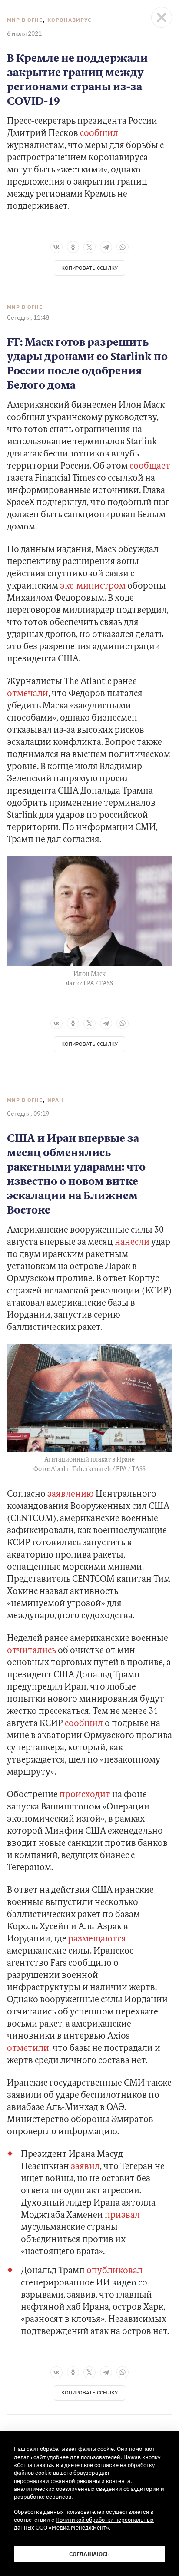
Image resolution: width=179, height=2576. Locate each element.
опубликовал (114, 2271)
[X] (89, 247)
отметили (28, 2049)
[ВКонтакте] (56, 247)
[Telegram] (106, 247)
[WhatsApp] (123, 247)
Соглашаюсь (89, 2554)
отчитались (31, 1651)
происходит (85, 1795)
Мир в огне (25, 20)
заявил (85, 2167)
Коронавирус (70, 20)
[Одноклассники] (73, 247)
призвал (122, 2216)
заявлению (71, 1495)
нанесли (132, 1243)
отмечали (28, 694)
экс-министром (93, 586)
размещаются (97, 1939)
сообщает (150, 466)
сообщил (99, 134)
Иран (55, 1100)
